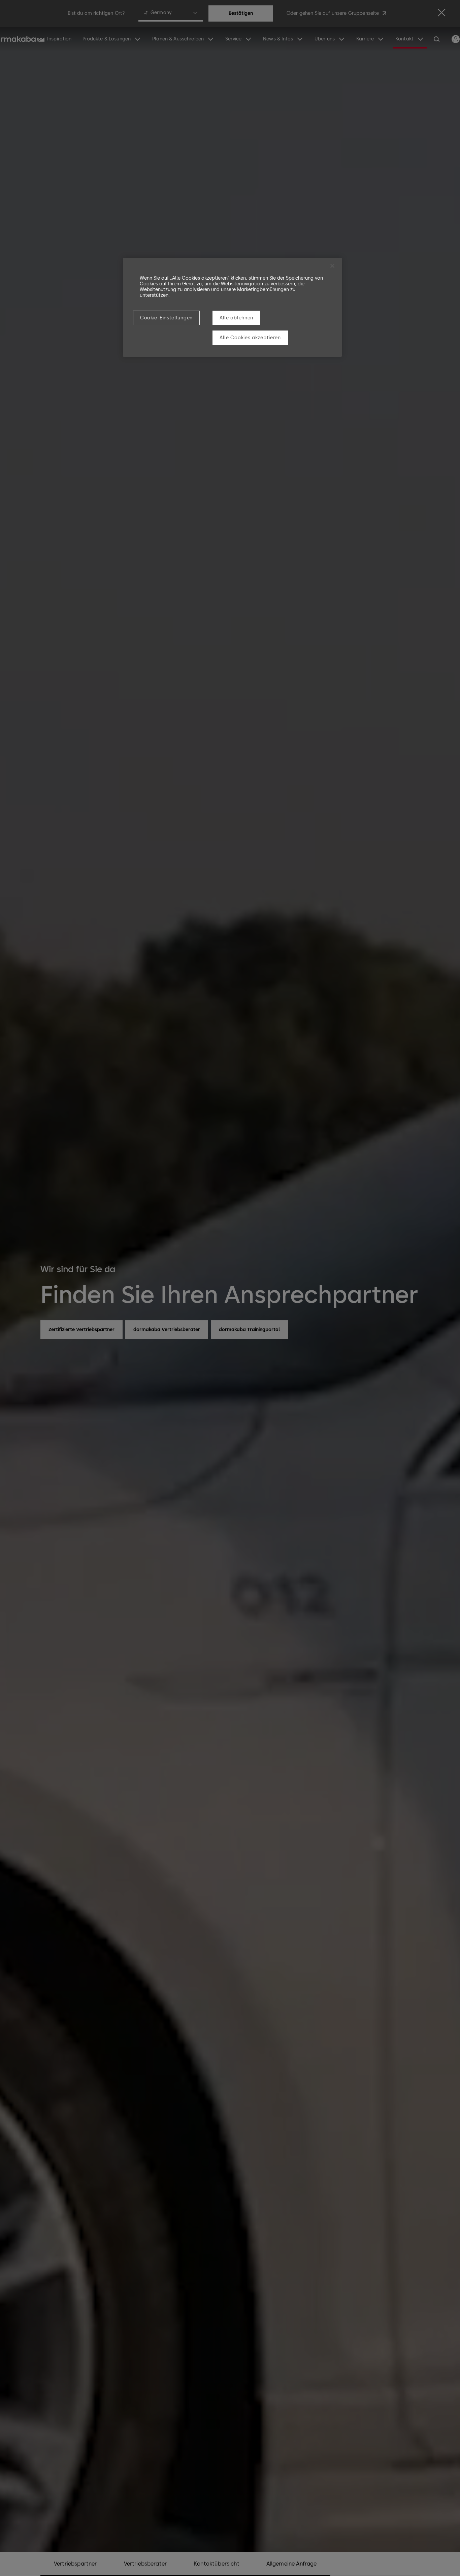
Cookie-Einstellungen (166, 318)
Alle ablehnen (236, 318)
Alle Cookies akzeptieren (250, 338)
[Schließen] (332, 266)
